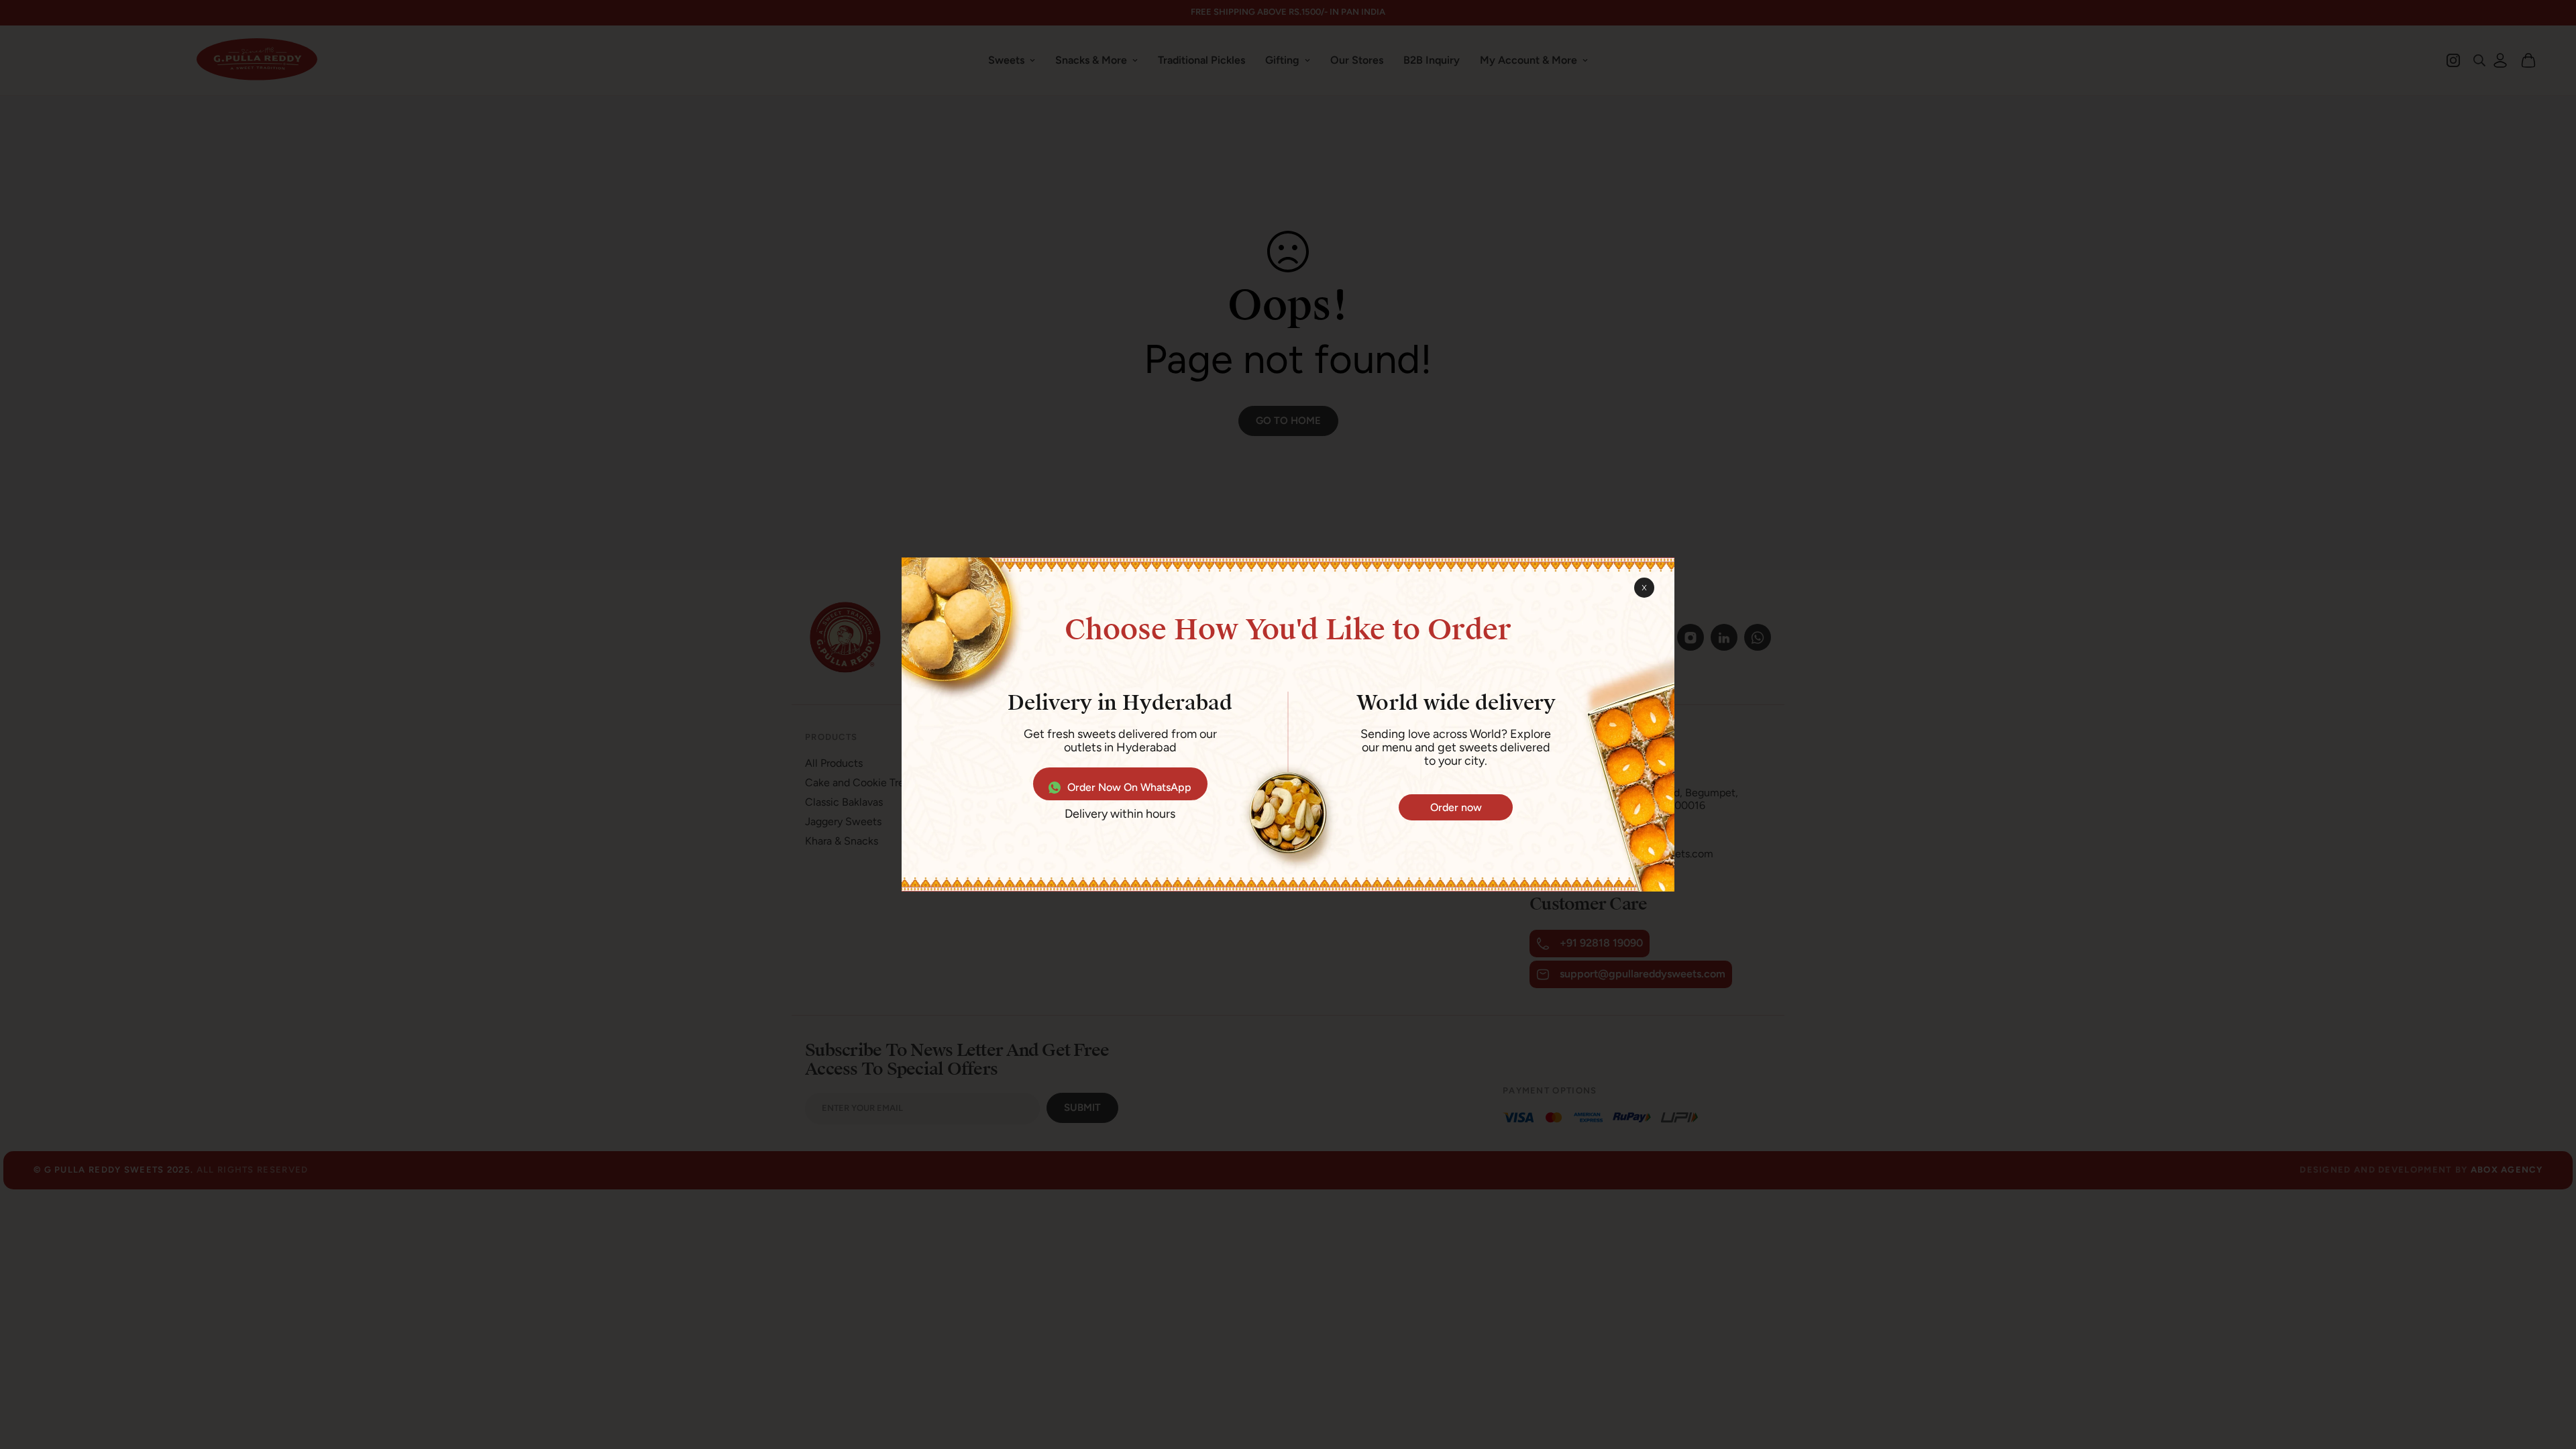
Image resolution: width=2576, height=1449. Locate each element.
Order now (1456, 807)
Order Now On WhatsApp (1129, 787)
